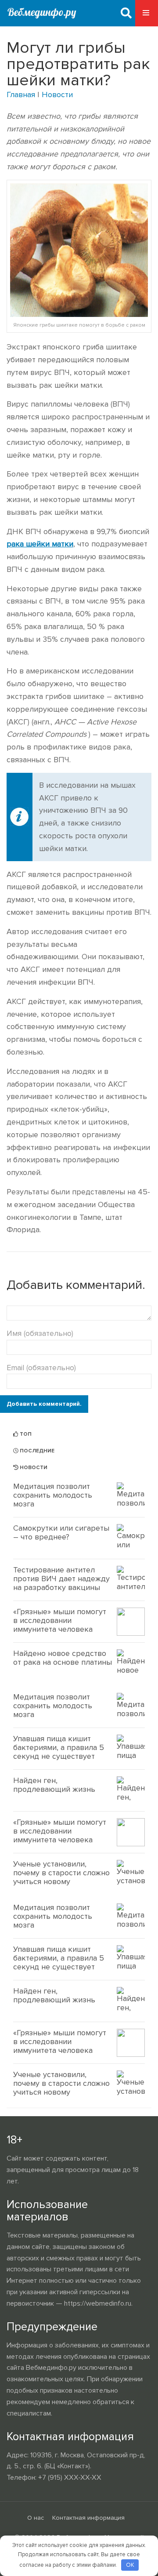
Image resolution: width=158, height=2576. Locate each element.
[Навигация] (147, 13)
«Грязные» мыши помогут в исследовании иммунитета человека (60, 1620)
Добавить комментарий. (44, 1404)
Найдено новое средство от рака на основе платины (63, 1658)
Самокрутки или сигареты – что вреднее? (61, 1532)
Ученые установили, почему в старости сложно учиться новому (61, 1873)
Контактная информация (88, 2518)
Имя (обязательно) (40, 1333)
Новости (57, 95)
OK (130, 2565)
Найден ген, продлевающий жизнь (54, 1785)
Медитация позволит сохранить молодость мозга (53, 1495)
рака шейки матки (40, 544)
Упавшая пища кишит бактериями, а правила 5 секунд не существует (59, 1747)
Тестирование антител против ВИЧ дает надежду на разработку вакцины (61, 1579)
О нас (36, 2518)
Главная (21, 95)
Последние (36, 1451)
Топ (25, 1434)
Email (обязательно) (41, 1368)
